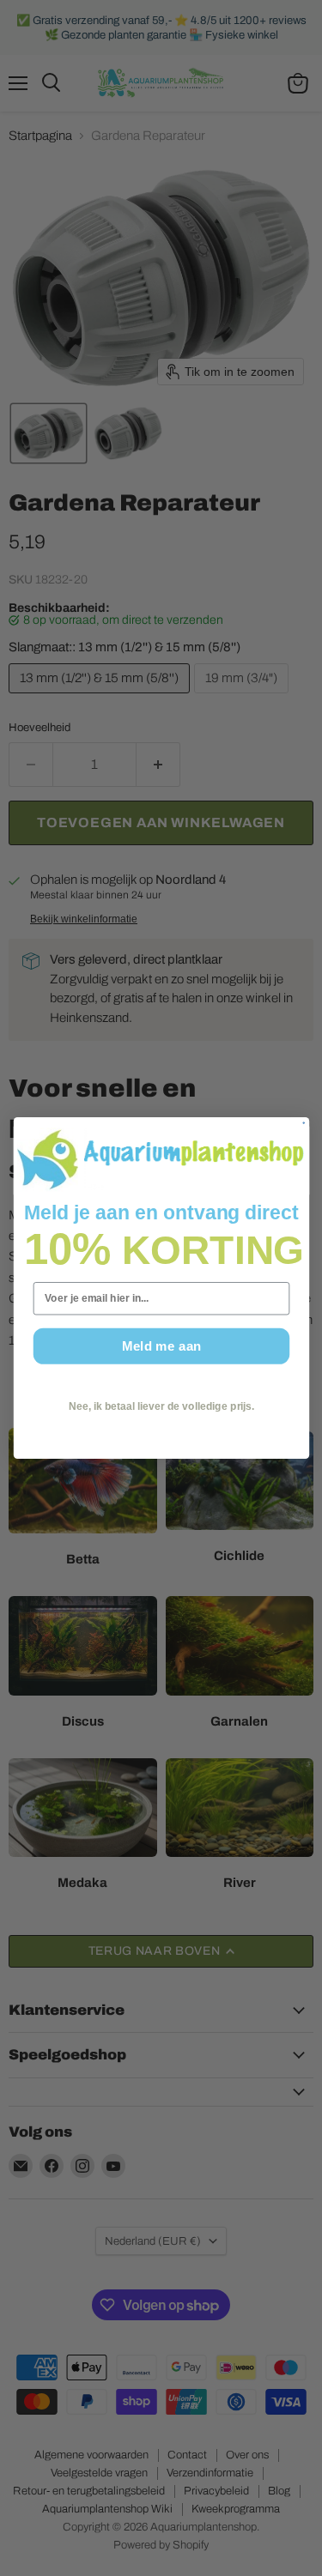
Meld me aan (161, 1346)
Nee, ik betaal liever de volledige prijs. (161, 1406)
